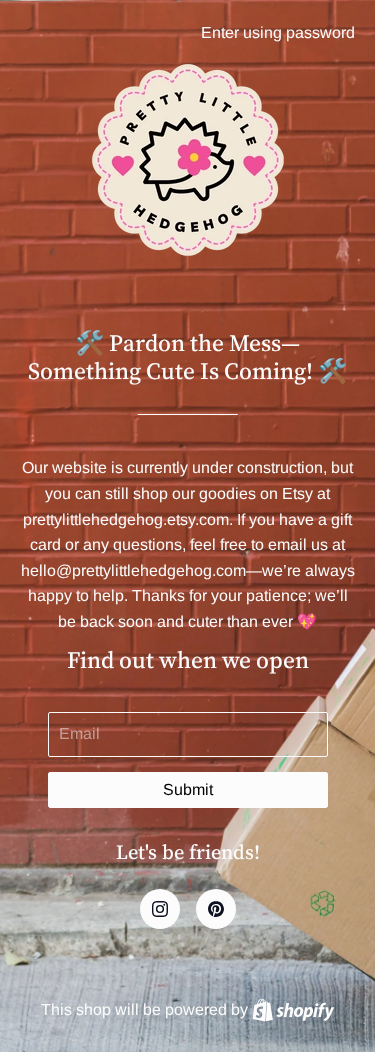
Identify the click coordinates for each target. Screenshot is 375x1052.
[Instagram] (160, 909)
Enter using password (278, 32)
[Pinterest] (216, 909)
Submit (188, 789)
